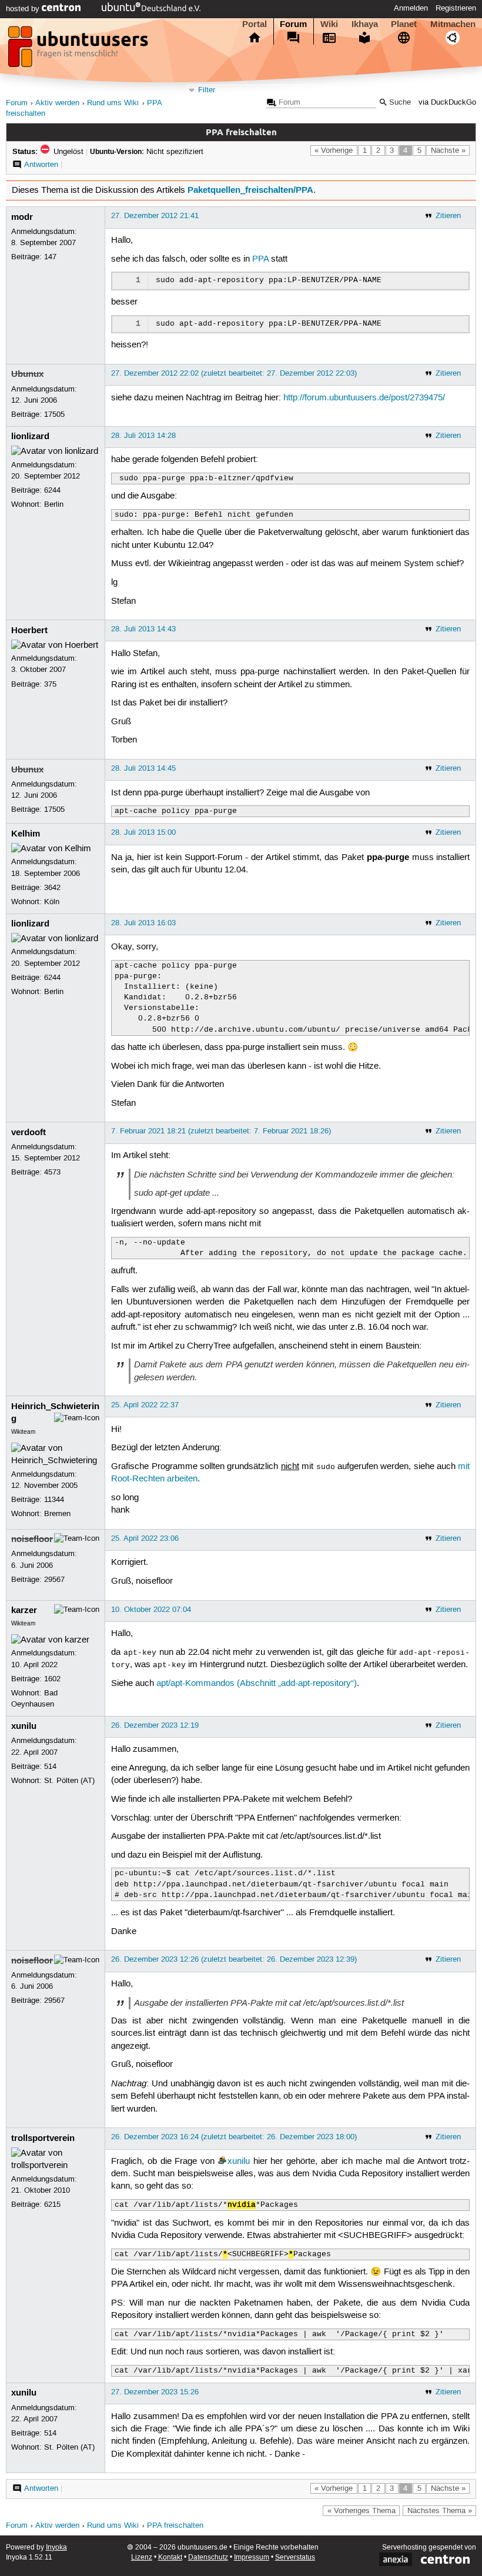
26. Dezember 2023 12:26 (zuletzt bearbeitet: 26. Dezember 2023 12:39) (234, 1959)
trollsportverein (43, 2138)
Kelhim (26, 834)
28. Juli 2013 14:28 (143, 436)
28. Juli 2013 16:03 (143, 923)
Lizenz (142, 2557)
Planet (404, 24)
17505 (54, 414)
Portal (255, 24)
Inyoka (56, 2547)
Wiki (329, 24)
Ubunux (27, 374)
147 (50, 257)
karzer (24, 1610)
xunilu (24, 1726)
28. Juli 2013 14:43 (143, 629)
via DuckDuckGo (447, 103)
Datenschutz (208, 2557)
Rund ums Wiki (113, 103)
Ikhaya (365, 24)
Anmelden (411, 8)
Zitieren (448, 216)
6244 (52, 490)
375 (50, 684)
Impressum (252, 2557)
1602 (52, 1679)
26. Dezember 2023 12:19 (155, 1725)
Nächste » (448, 150)
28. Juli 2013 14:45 (143, 768)
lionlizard (30, 436)
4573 (52, 1172)
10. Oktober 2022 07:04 (151, 1610)
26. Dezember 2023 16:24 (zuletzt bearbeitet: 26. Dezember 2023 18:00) (234, 2137)
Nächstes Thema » (440, 2511)
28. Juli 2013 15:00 (143, 832)
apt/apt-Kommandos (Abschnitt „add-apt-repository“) (257, 1684)
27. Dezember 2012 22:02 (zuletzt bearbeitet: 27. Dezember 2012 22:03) (234, 373)
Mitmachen (453, 24)
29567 (54, 1580)
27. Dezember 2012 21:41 (155, 216)
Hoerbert (29, 630)
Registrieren (456, 8)
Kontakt (170, 2557)
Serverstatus (295, 2557)
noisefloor (32, 1539)
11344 (54, 1500)
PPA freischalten (175, 2526)
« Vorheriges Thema (361, 2511)
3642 (52, 888)
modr (22, 217)
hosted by (24, 9)
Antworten (41, 165)
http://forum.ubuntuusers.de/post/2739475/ (364, 398)
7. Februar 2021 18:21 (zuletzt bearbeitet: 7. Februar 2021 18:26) (221, 1131)
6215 (52, 2204)
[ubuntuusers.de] (79, 50)
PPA (260, 259)
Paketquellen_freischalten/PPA (250, 190)
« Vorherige (334, 150)
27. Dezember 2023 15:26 (155, 2392)
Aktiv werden (57, 103)
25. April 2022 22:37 (145, 1405)
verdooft (29, 1132)
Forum (293, 24)
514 (50, 1767)
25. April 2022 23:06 (145, 1538)
